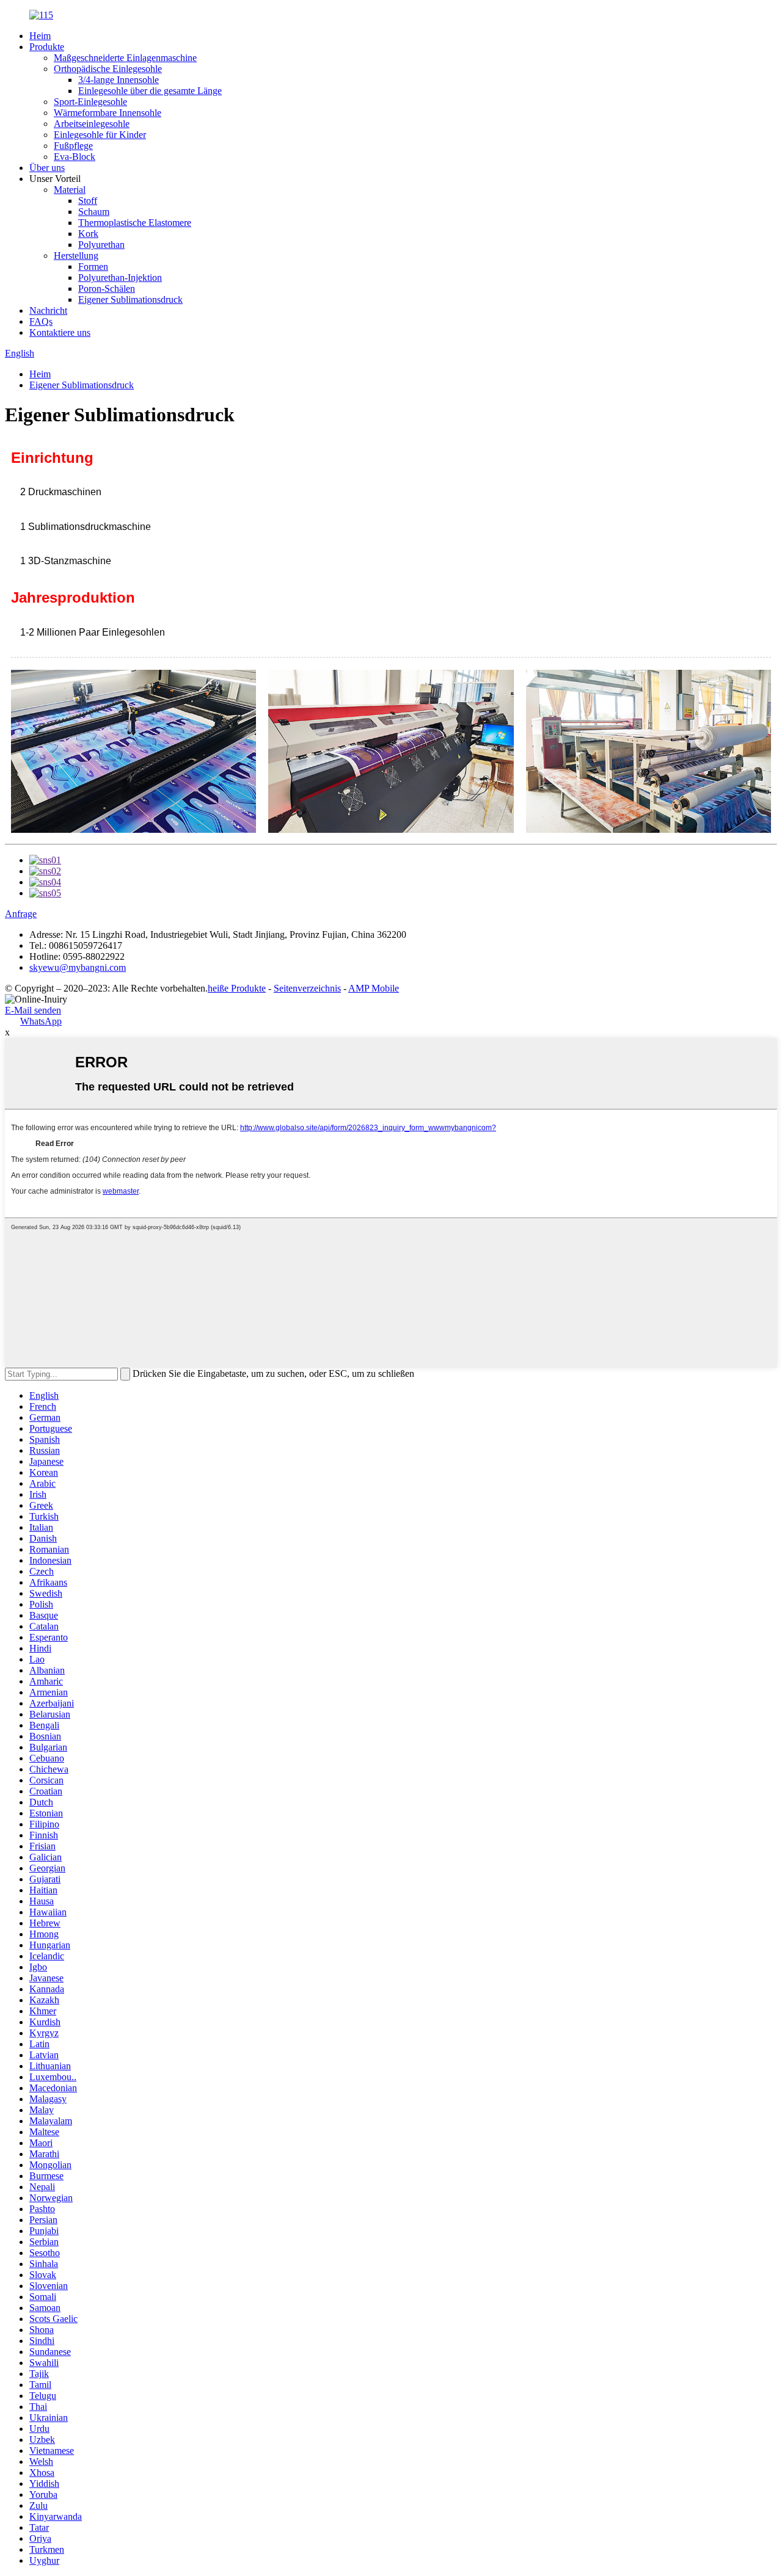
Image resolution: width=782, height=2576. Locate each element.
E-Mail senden (33, 1010)
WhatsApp (41, 1021)
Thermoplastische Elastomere (135, 223)
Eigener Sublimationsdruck (130, 299)
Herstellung (76, 256)
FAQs (41, 321)
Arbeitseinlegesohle (92, 124)
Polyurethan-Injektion (120, 278)
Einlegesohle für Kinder (100, 135)
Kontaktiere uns (60, 332)
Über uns (47, 168)
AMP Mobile (374, 988)
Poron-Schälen (107, 288)
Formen (93, 267)
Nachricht (48, 310)
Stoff (88, 201)
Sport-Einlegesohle (90, 102)
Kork (88, 234)
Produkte (47, 47)
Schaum (94, 212)
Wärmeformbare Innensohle (108, 113)
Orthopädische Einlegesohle (108, 69)
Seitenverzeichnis (307, 988)
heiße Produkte (237, 988)
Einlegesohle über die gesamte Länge (150, 91)
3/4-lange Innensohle (119, 80)
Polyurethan (101, 245)
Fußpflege (73, 146)
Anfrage (21, 914)
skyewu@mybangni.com (78, 967)
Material (70, 190)
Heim (40, 36)
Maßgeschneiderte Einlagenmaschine (125, 58)
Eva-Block (75, 157)
